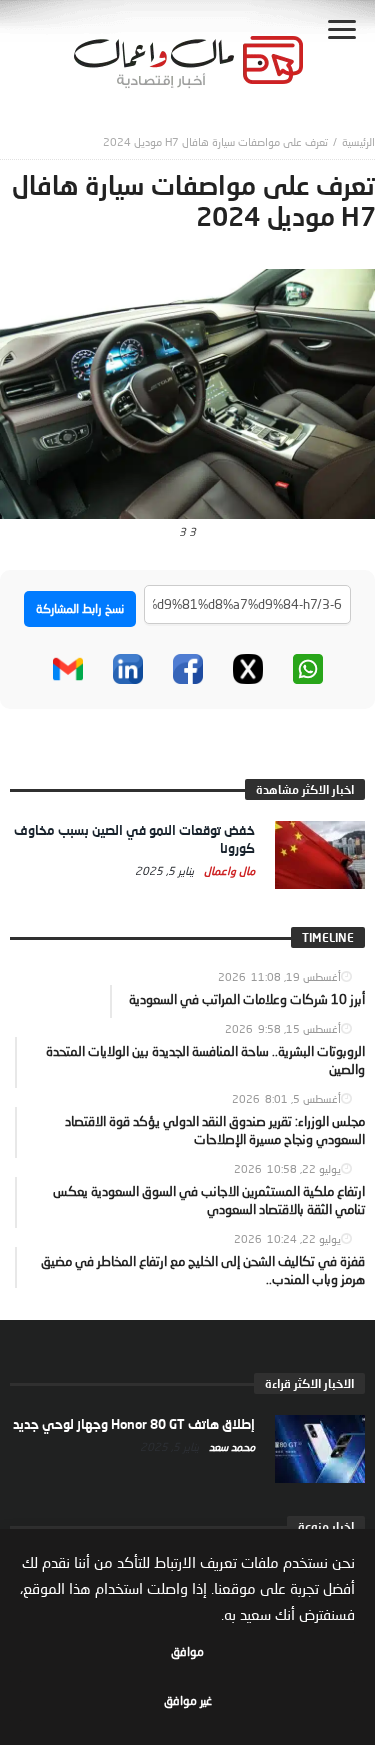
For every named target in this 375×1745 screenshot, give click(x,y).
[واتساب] (308, 669)
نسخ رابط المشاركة (80, 608)
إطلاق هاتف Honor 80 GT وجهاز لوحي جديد (134, 1424)
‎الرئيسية (358, 141)
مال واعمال (228, 870)
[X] (248, 669)
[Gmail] (68, 669)
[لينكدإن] (128, 669)
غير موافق (188, 1700)
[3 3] (187, 392)
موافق (187, 1651)
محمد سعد (230, 1446)
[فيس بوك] (188, 669)
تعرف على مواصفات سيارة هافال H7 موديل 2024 (215, 141)
